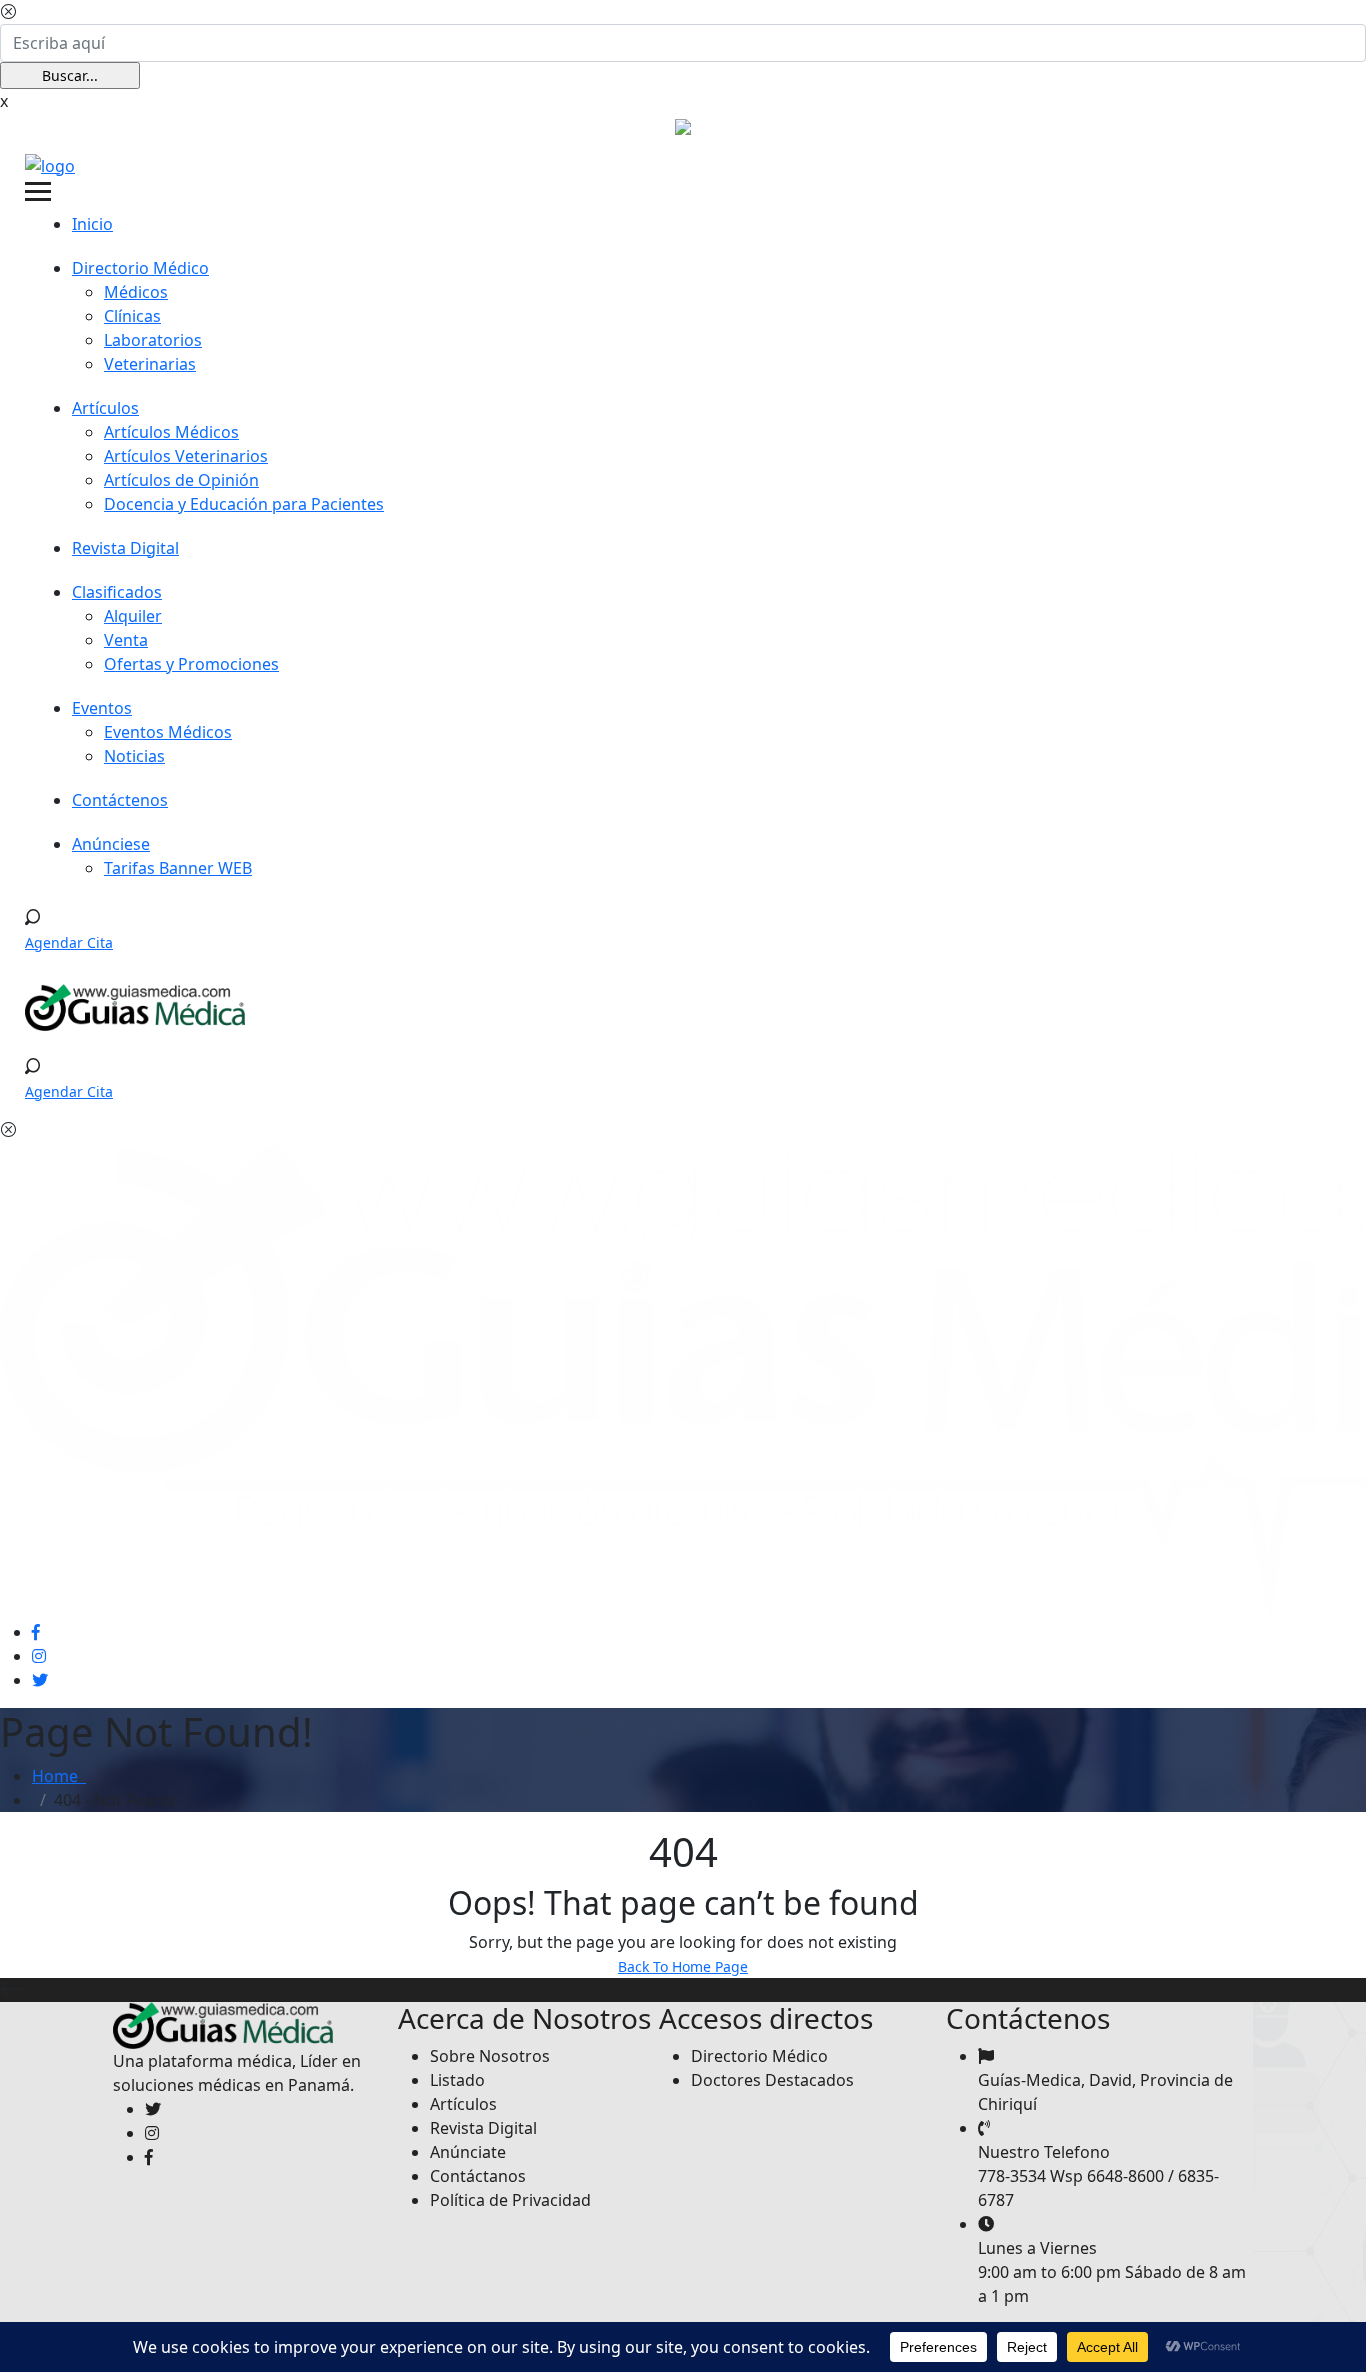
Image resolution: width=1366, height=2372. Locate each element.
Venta (126, 640)
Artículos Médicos (171, 432)
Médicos (136, 292)
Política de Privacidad (510, 2200)
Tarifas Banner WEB (178, 868)
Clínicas (132, 316)
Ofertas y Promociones (191, 664)
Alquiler (133, 616)
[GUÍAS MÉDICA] (50, 164)
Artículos (105, 408)
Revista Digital (125, 548)
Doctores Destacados (772, 2080)
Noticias (134, 756)
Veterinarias (150, 364)
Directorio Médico (140, 268)
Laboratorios (153, 340)
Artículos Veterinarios (186, 456)
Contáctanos (478, 2176)
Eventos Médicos (168, 732)
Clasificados (117, 592)
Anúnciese (111, 844)
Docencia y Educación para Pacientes (244, 504)
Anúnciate (468, 2152)
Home (59, 1776)
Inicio (92, 224)
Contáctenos (120, 800)
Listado (457, 2080)
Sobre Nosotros (490, 2056)
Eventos (102, 708)
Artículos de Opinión (181, 480)
